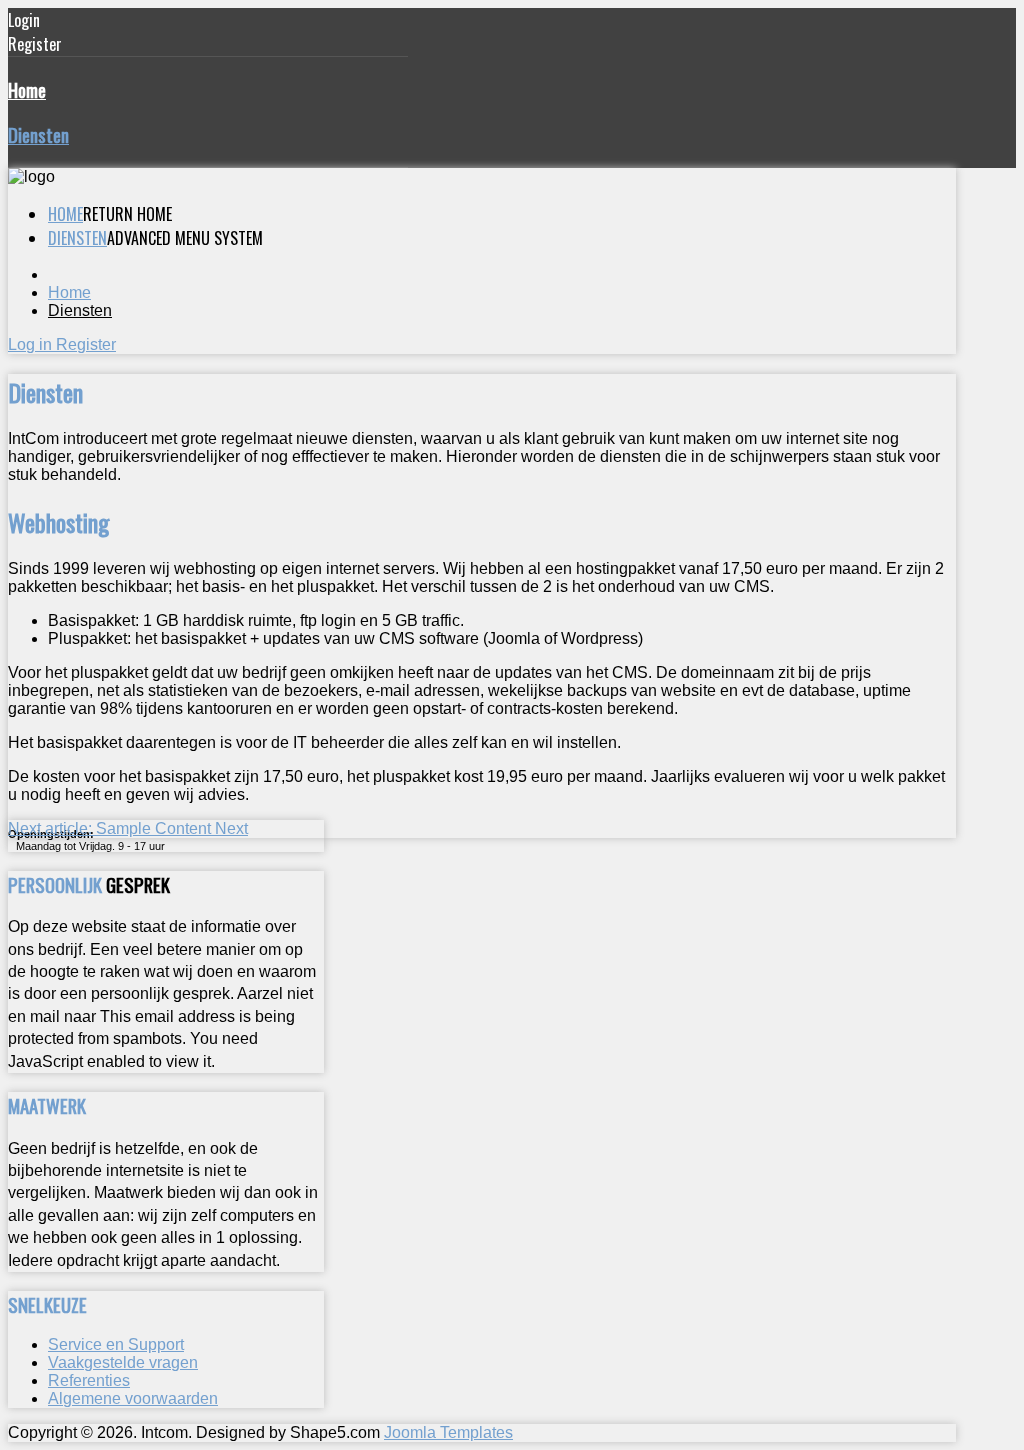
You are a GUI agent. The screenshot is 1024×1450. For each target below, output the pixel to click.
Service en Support (116, 1344)
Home (27, 89)
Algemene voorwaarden (133, 1398)
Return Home (127, 214)
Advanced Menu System (185, 238)
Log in (32, 344)
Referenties (89, 1380)
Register (86, 344)
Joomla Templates (448, 1432)
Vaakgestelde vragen (123, 1362)
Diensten (38, 134)
